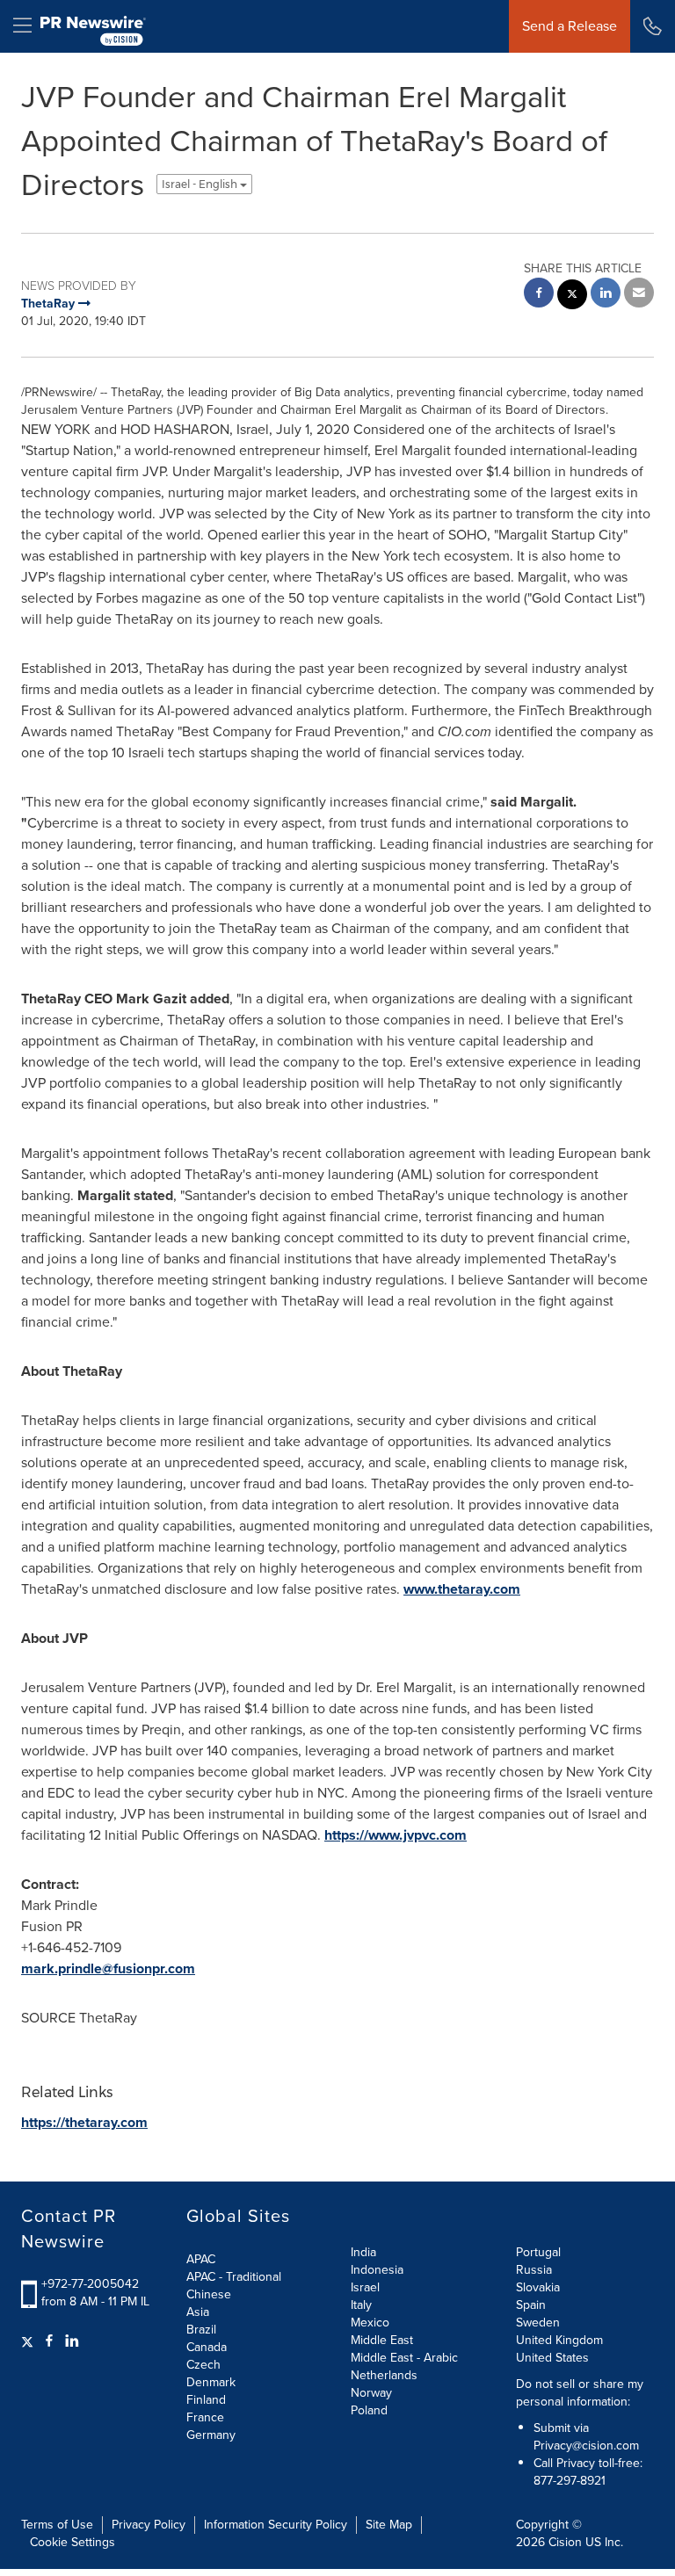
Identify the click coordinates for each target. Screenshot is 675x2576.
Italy (361, 2305)
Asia (198, 2312)
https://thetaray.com (84, 2122)
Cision (565, 2542)
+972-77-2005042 (90, 2284)
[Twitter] (29, 2341)
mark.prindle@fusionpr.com (108, 1968)
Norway (371, 2393)
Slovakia (538, 2287)
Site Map (389, 2525)
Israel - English (201, 184)
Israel (365, 2287)
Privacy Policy (149, 2525)
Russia (534, 2270)
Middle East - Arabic (404, 2358)
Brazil (201, 2330)
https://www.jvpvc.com (396, 1835)
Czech (203, 2365)
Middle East (382, 2340)
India (363, 2252)
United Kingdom (559, 2340)
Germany (211, 2435)
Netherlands (384, 2375)
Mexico (370, 2323)
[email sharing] (639, 295)
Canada (207, 2347)
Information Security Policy (276, 2525)
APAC (201, 2259)
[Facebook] (49, 2341)
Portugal (538, 2252)
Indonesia (377, 2270)
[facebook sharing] (539, 295)
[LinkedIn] (72, 2341)
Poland (369, 2410)
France (205, 2417)
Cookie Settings (73, 2542)
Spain (531, 2305)
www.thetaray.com (462, 1589)
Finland (206, 2400)
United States (552, 2358)
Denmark (211, 2382)
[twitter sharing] (572, 297)
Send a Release (570, 26)
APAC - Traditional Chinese (234, 2286)
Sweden (538, 2323)
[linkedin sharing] (606, 295)
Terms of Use (57, 2525)
